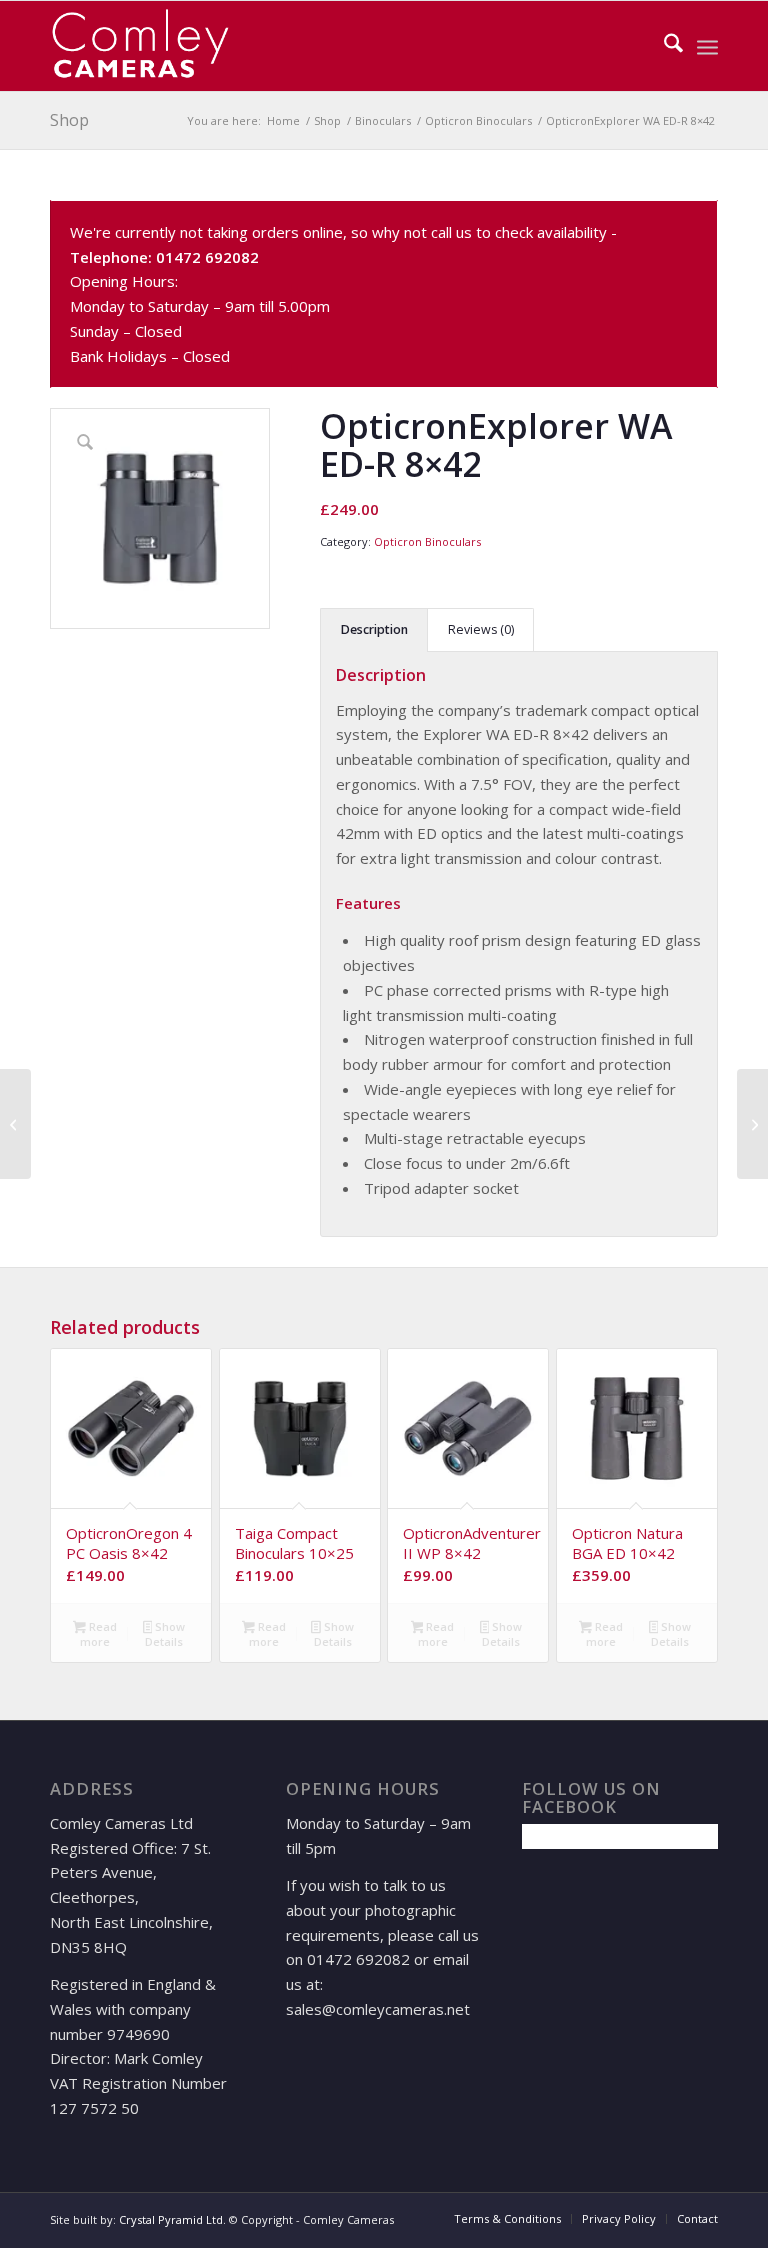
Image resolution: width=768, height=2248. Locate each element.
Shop (69, 120)
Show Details (165, 1634)
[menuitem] (663, 46)
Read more (98, 1634)
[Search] (663, 46)
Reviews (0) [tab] (481, 629)
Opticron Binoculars (427, 541)
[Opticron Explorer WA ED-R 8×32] (15, 1124)
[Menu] (707, 46)
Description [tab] (374, 629)
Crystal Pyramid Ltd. (172, 2219)
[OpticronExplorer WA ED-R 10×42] (752, 1124)
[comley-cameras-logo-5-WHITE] (148, 46)
